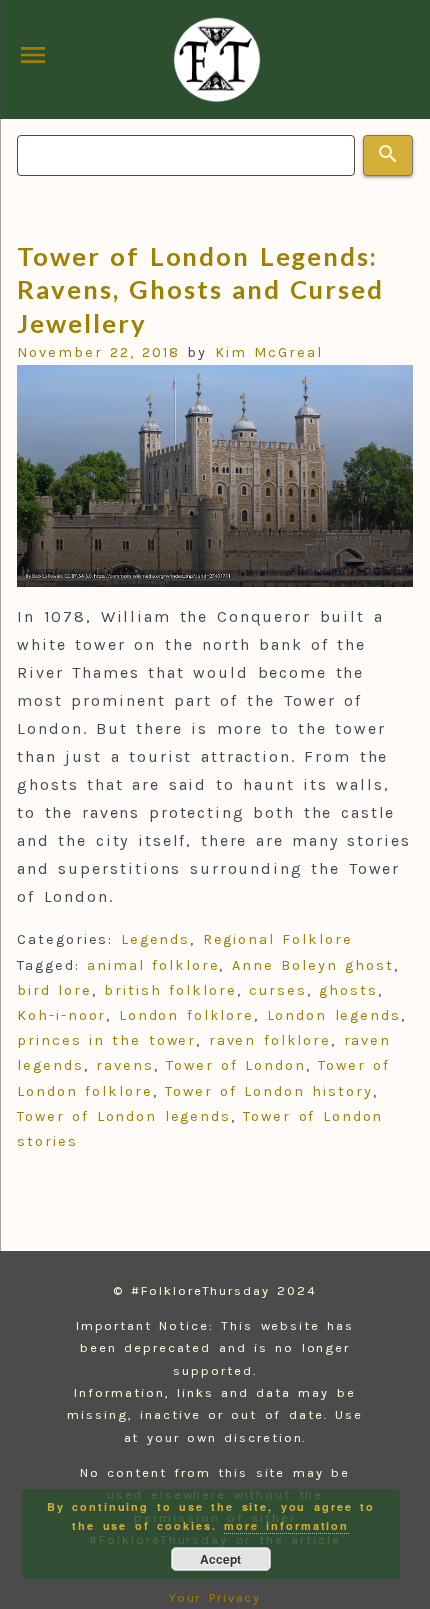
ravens (125, 1065)
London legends (334, 1015)
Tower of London (236, 1065)
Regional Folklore (278, 939)
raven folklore (270, 1040)
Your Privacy (215, 1597)
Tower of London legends (124, 1116)
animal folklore (153, 965)
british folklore (170, 990)
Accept (220, 1559)
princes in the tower (106, 1040)
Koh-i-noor (61, 1015)
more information (286, 1525)
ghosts (348, 990)
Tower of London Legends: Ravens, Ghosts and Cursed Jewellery (200, 289)
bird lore (54, 990)
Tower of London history (269, 1091)
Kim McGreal (272, 352)
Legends (155, 939)
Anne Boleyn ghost (313, 965)
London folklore (186, 1015)
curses (278, 990)
